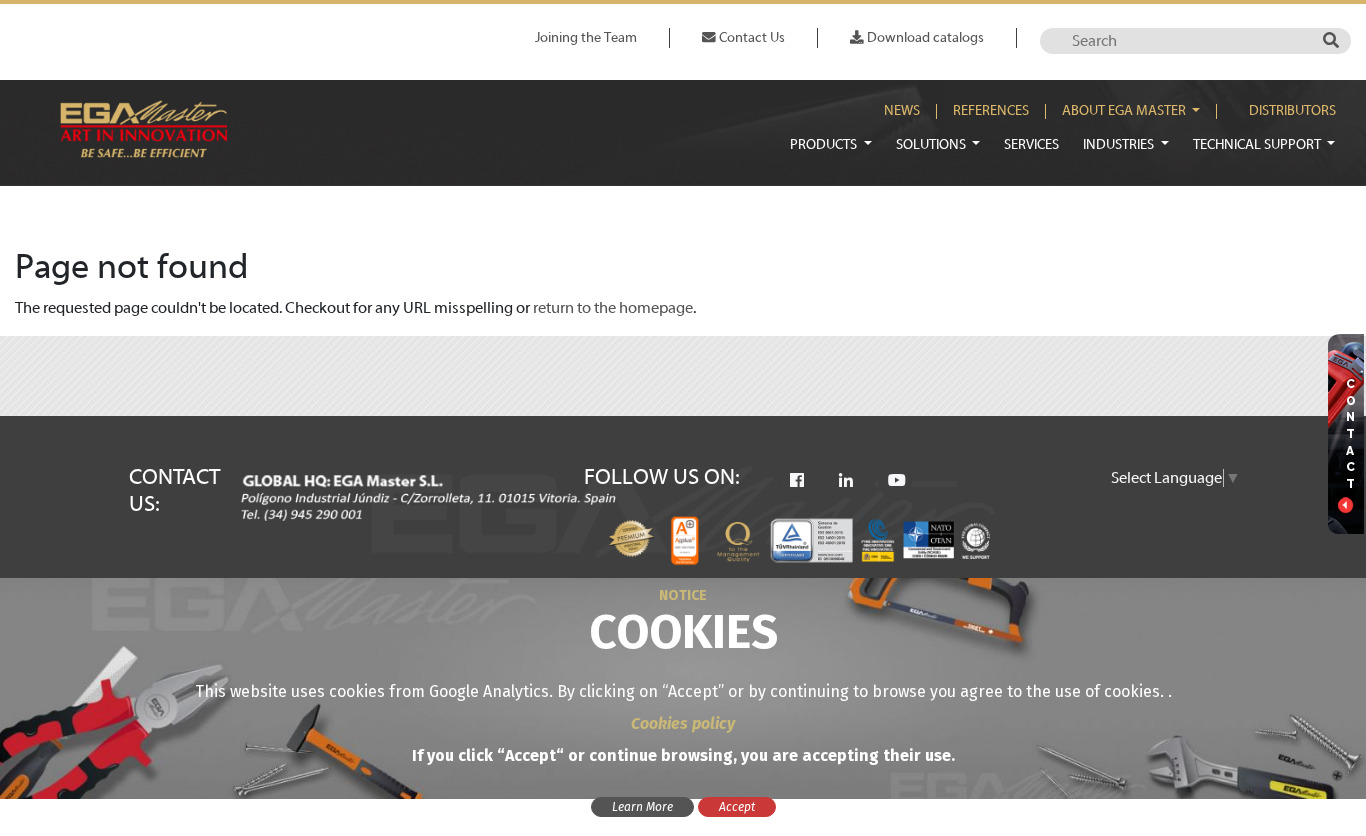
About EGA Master (1125, 111)
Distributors (1292, 111)
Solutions (932, 144)
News (902, 111)
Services (1031, 144)
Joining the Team (586, 37)
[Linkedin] (846, 481)
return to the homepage (613, 308)
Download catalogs (924, 37)
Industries (1120, 144)
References (991, 111)
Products (825, 144)
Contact (1351, 434)
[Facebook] (797, 481)
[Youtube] (897, 481)
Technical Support (1258, 144)
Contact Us (750, 37)
